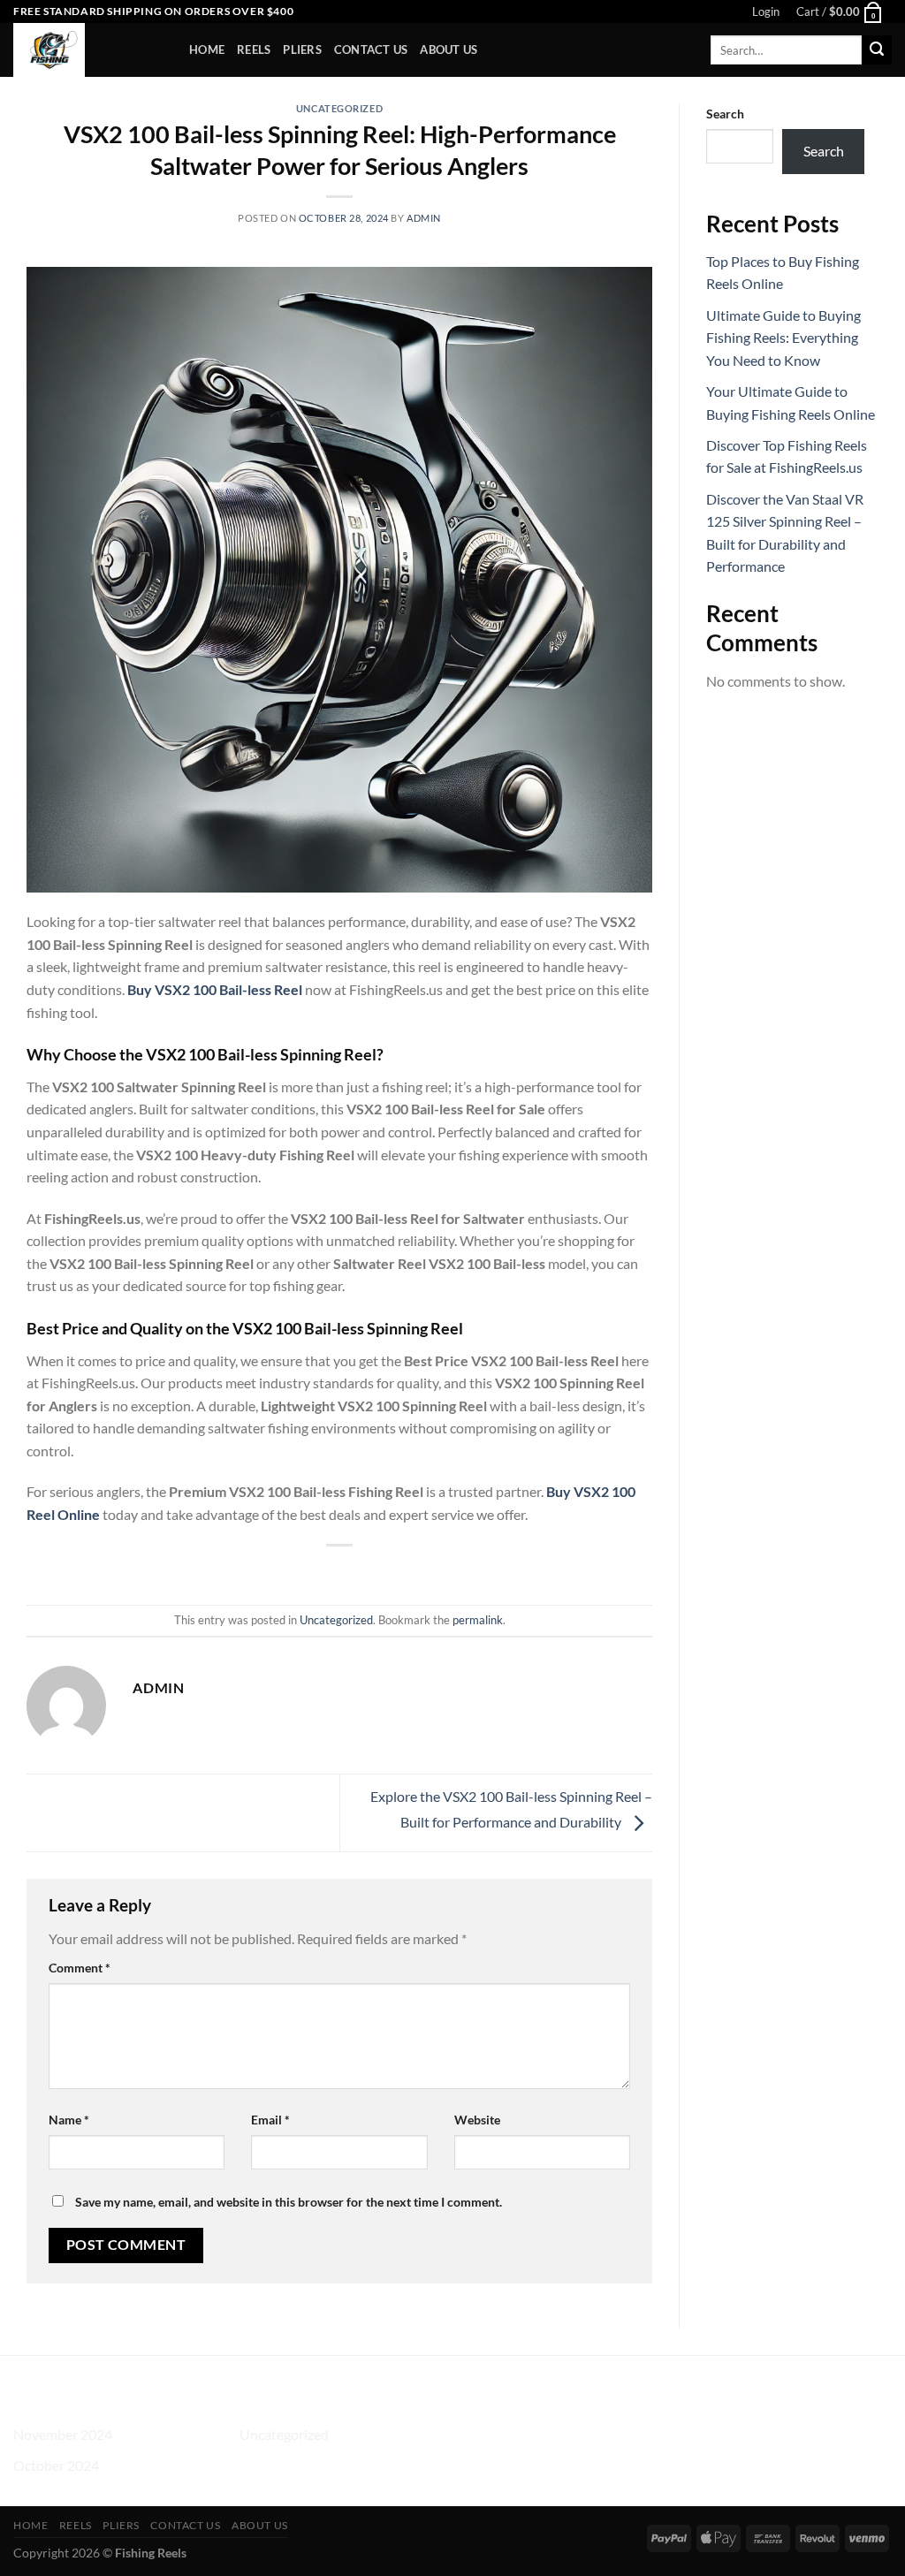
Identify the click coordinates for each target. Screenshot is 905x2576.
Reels (254, 49)
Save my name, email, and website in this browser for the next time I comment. (289, 2202)
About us (449, 49)
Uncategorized (339, 108)
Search (725, 114)
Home (207, 49)
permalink (478, 1620)
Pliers (302, 49)
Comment (80, 1968)
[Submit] (877, 50)
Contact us (371, 49)
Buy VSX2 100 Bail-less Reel (215, 989)
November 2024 (63, 2434)
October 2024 (56, 2465)
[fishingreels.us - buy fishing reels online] (88, 50)
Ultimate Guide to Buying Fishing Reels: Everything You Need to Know (783, 338)
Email (270, 2120)
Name (69, 2120)
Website (477, 2120)
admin (424, 218)
